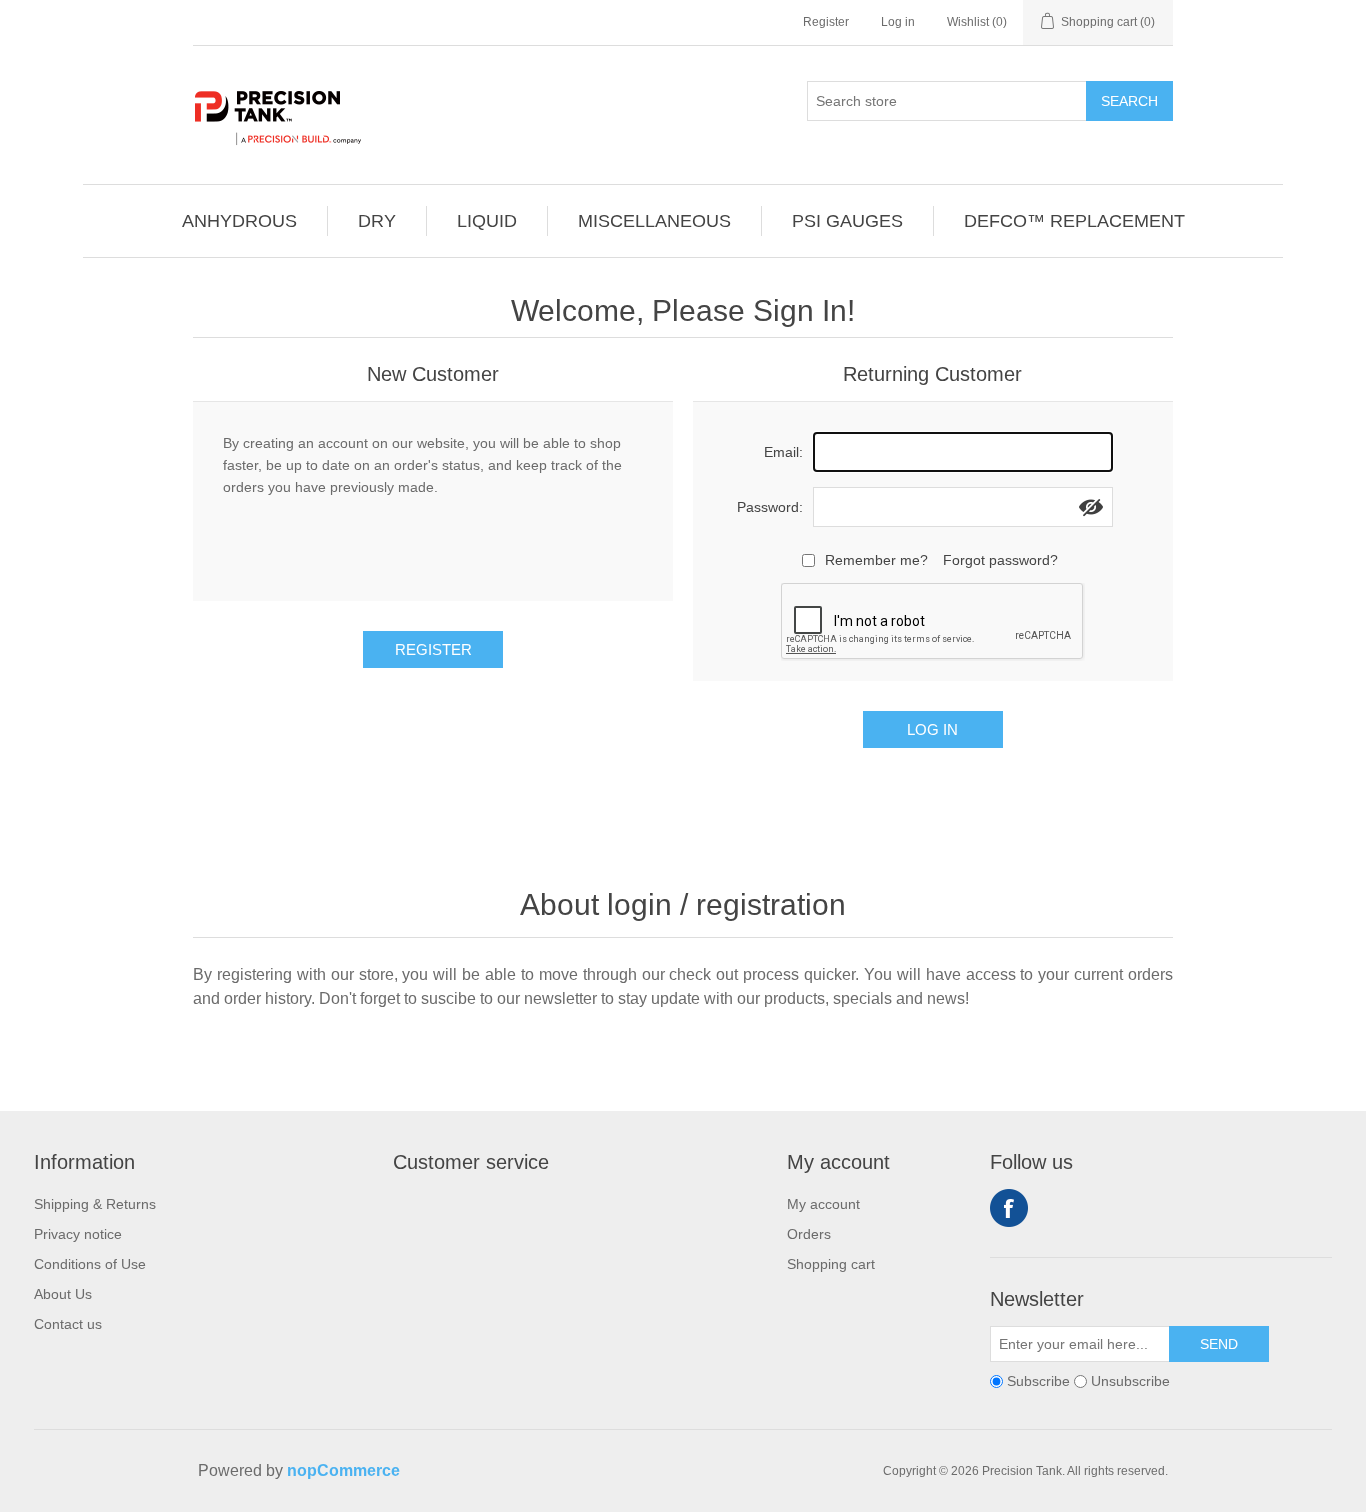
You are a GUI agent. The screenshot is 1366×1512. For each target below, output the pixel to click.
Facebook (1009, 1208)
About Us (63, 1294)
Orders (809, 1234)
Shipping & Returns (95, 1204)
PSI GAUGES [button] (847, 221)
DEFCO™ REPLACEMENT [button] (1074, 221)
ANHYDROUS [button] (239, 221)
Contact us (68, 1324)
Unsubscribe (1130, 1381)
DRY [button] (377, 221)
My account (823, 1204)
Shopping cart (831, 1264)
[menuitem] (240, 221)
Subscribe (1038, 1381)
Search (1129, 101)
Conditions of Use (90, 1264)
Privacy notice (78, 1234)
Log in (898, 22)
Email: (783, 452)
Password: (770, 507)
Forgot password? (1000, 560)
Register (826, 22)
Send (1219, 1344)
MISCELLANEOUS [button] (654, 221)
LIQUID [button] (487, 221)
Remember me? (876, 560)
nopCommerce (343, 1470)
